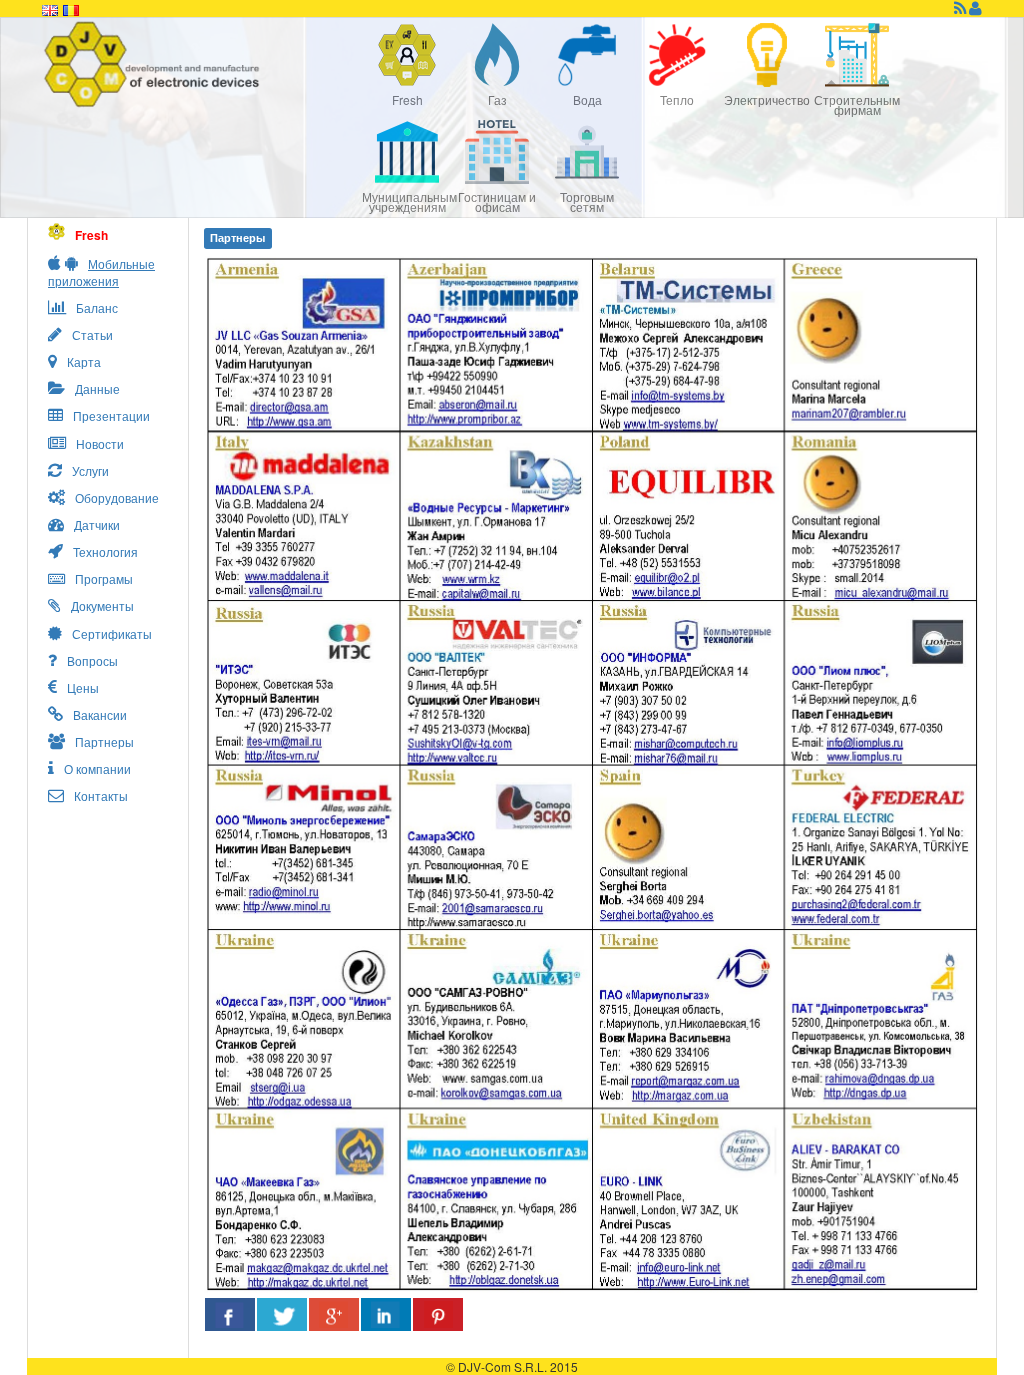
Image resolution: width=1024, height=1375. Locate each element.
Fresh (407, 99)
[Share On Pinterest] (438, 1314)
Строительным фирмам (857, 104)
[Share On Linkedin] (386, 1314)
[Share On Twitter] (282, 1314)
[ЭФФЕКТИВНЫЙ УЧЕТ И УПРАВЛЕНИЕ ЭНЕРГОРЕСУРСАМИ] (202, 65)
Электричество (767, 99)
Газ (497, 99)
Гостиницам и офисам (497, 201)
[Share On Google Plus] (334, 1314)
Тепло (677, 99)
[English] (50, 8)
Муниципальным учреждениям (407, 201)
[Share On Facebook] (230, 1314)
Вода (587, 99)
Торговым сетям (587, 201)
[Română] (71, 8)
